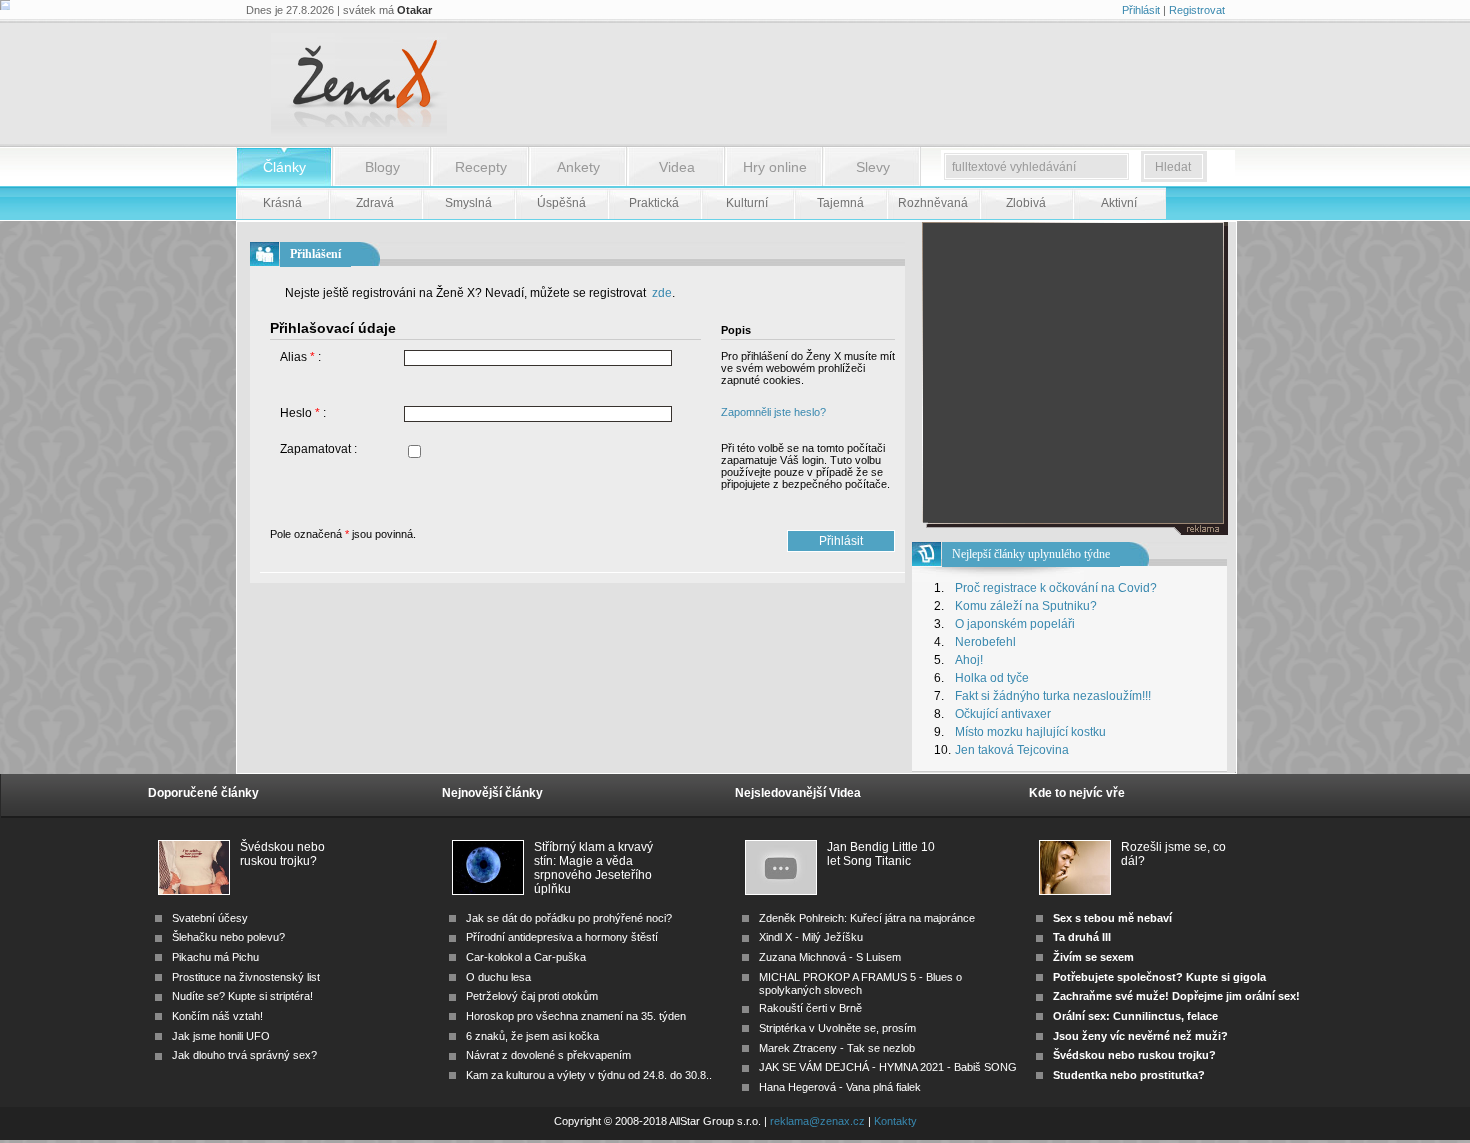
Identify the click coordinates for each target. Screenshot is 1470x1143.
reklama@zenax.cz (817, 1121)
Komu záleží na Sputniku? (1026, 606)
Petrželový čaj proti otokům (532, 996)
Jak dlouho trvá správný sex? (244, 1055)
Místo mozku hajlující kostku (1030, 732)
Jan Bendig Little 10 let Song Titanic (881, 854)
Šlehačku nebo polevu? (228, 937)
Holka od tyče (992, 678)
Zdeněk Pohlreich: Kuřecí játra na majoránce (867, 918)
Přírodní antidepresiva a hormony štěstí (562, 937)
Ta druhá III (1082, 937)
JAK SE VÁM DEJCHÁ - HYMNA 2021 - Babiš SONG (888, 1067)
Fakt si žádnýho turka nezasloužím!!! (1053, 696)
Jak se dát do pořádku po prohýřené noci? (569, 918)
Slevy (873, 167)
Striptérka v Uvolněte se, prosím (837, 1028)
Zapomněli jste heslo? (773, 412)
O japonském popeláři (1015, 624)
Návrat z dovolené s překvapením (548, 1055)
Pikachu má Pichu (215, 957)
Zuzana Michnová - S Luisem (830, 957)
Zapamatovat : (318, 449)
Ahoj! (969, 660)
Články (284, 167)
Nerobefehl (985, 642)
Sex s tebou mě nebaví (1112, 918)
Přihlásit (1141, 10)
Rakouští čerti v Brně (810, 1008)
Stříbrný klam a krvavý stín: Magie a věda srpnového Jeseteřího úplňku (593, 855)
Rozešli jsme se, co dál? (1173, 854)
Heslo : (303, 413)
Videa (677, 167)
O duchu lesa (498, 977)
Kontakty (895, 1121)
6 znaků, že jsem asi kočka (532, 1036)
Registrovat (1197, 10)
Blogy (382, 167)
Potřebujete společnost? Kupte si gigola (1159, 977)
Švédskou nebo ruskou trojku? (282, 854)
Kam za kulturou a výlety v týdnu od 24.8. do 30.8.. (589, 1075)
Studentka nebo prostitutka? (1129, 1075)
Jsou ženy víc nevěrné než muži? (1140, 1036)
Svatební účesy (210, 918)
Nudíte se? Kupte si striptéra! (242, 996)
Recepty (481, 167)
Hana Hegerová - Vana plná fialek (840, 1087)
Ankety (578, 167)
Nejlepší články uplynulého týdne (1031, 554)
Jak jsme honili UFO (221, 1036)
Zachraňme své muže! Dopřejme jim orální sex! (1176, 996)
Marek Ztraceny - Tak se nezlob (837, 1048)
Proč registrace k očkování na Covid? (1056, 588)
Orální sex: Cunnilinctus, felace (1135, 1016)
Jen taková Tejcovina (1012, 750)
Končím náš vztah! (217, 1016)
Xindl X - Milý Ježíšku (811, 937)
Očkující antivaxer (1003, 714)
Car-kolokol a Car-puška (526, 957)
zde (660, 293)
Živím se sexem (1093, 957)
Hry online (775, 167)
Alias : (300, 357)
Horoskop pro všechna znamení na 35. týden (576, 1016)
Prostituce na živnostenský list (246, 977)
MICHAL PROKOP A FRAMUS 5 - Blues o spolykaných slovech (860, 983)
